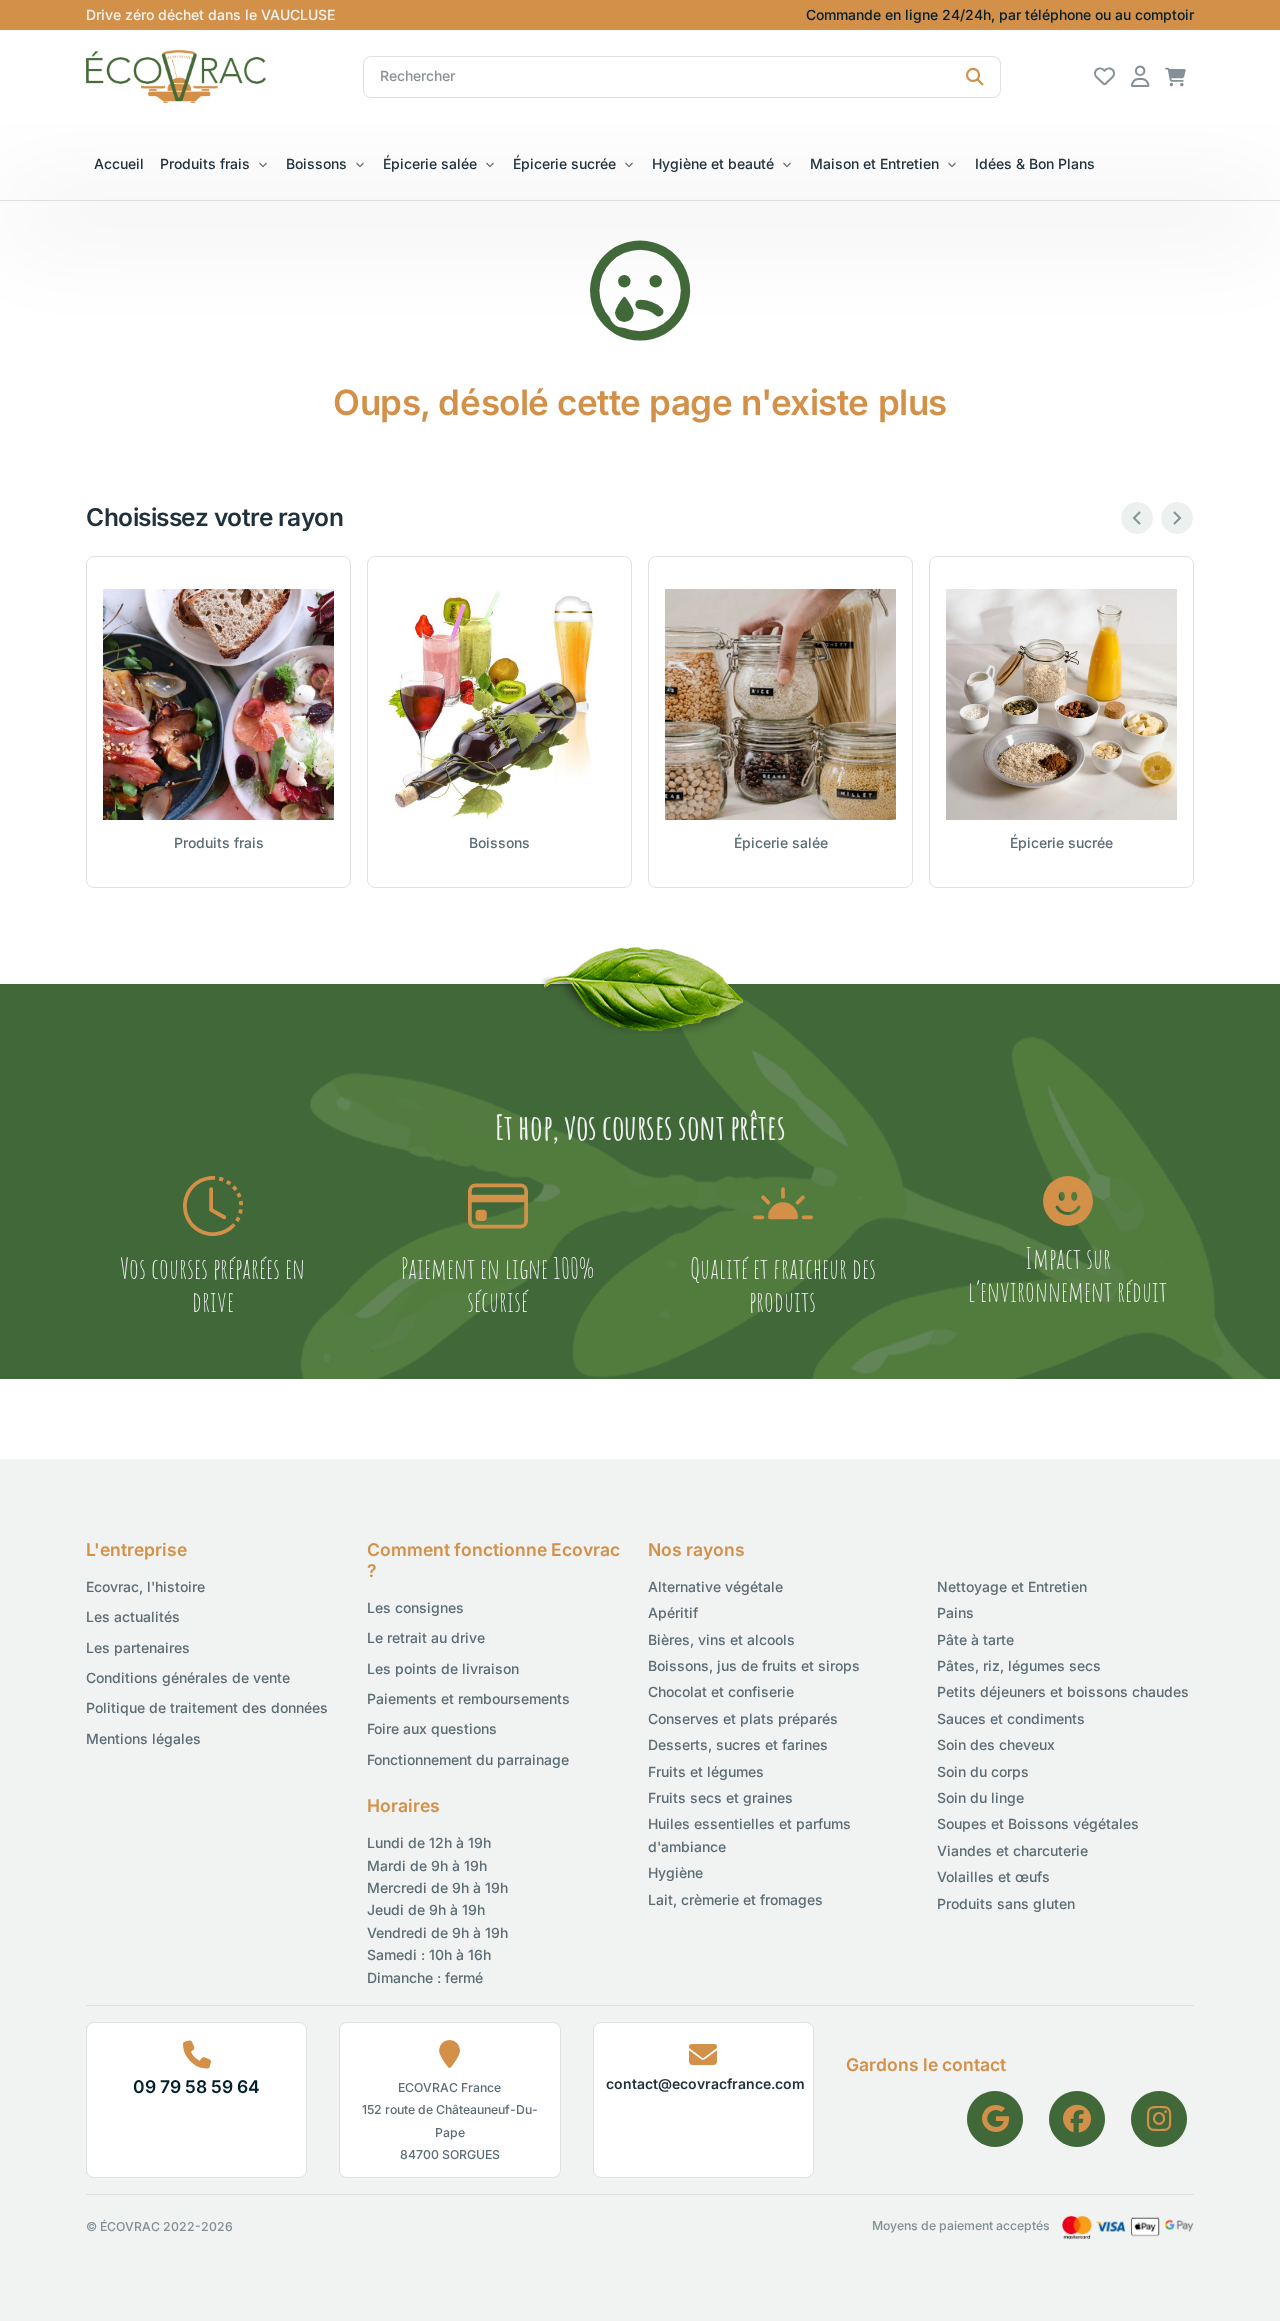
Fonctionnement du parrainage (468, 1759)
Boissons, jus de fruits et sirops (754, 1665)
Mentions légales (143, 1738)
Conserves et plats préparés (743, 1718)
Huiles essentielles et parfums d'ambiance (749, 1834)
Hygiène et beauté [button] (713, 163)
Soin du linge (980, 1797)
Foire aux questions (432, 1728)
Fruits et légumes (706, 1771)
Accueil (119, 163)
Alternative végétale (715, 1586)
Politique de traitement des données (207, 1707)
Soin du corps (983, 1771)
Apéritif (673, 1612)
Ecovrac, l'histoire (145, 1586)
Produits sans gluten (1006, 1903)
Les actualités (133, 1616)
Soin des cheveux (996, 1744)
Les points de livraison (443, 1668)
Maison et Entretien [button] (874, 163)
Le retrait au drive (426, 1637)
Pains (955, 1612)
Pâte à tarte (975, 1639)
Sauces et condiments (1011, 1718)
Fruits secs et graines (720, 1797)
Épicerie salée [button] (430, 163)
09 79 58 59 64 (196, 2086)
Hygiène (675, 1872)
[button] (1175, 75)
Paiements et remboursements (468, 1698)
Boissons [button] (316, 163)
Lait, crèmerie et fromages (735, 1899)
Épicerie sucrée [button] (564, 163)
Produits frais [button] (205, 163)
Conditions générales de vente (188, 1677)
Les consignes (415, 1607)
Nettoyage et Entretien (1012, 1586)
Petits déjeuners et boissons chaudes (1063, 1691)
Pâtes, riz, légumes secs (1019, 1665)
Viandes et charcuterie (1012, 1850)
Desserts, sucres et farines (738, 1744)
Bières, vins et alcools (721, 1639)
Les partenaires (138, 1647)
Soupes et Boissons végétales (1038, 1823)
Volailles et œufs (993, 1876)
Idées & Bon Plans (1035, 163)
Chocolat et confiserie (721, 1691)
